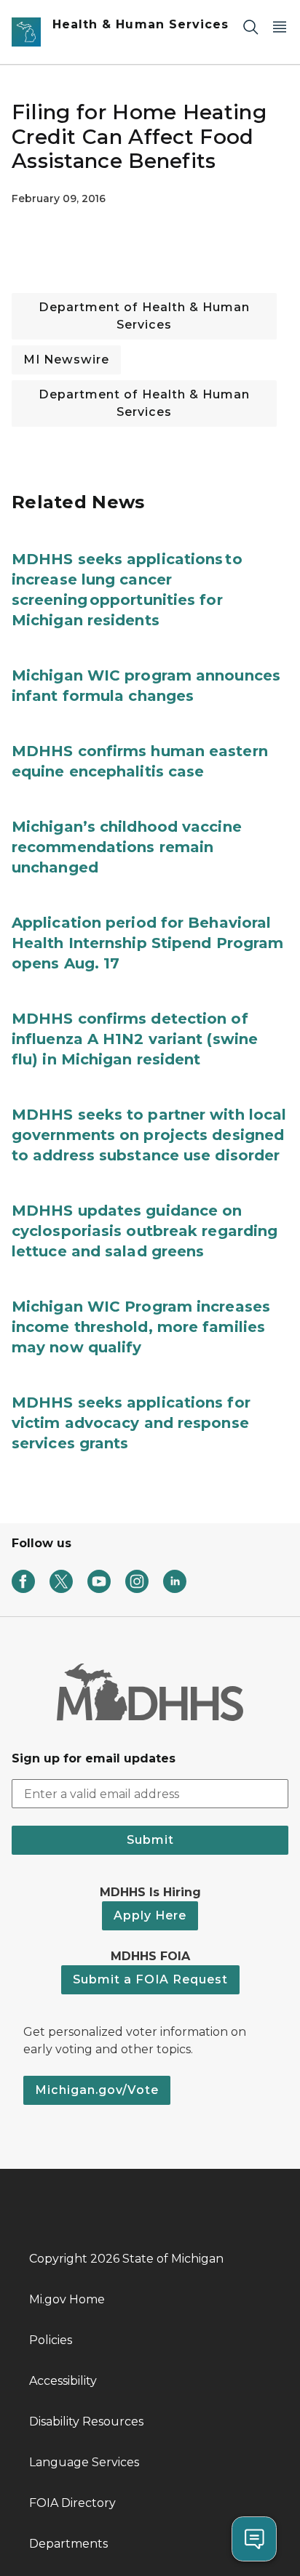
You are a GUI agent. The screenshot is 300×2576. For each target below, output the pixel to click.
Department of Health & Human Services (144, 316)
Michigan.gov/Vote (97, 2090)
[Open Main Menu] (280, 27)
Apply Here (150, 1915)
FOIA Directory (72, 2503)
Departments (68, 2544)
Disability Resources (86, 2421)
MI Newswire (66, 360)
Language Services (84, 2462)
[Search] (250, 27)
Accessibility (63, 2381)
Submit (150, 1840)
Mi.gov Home (67, 2299)
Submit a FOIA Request (150, 1979)
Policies (51, 2340)
